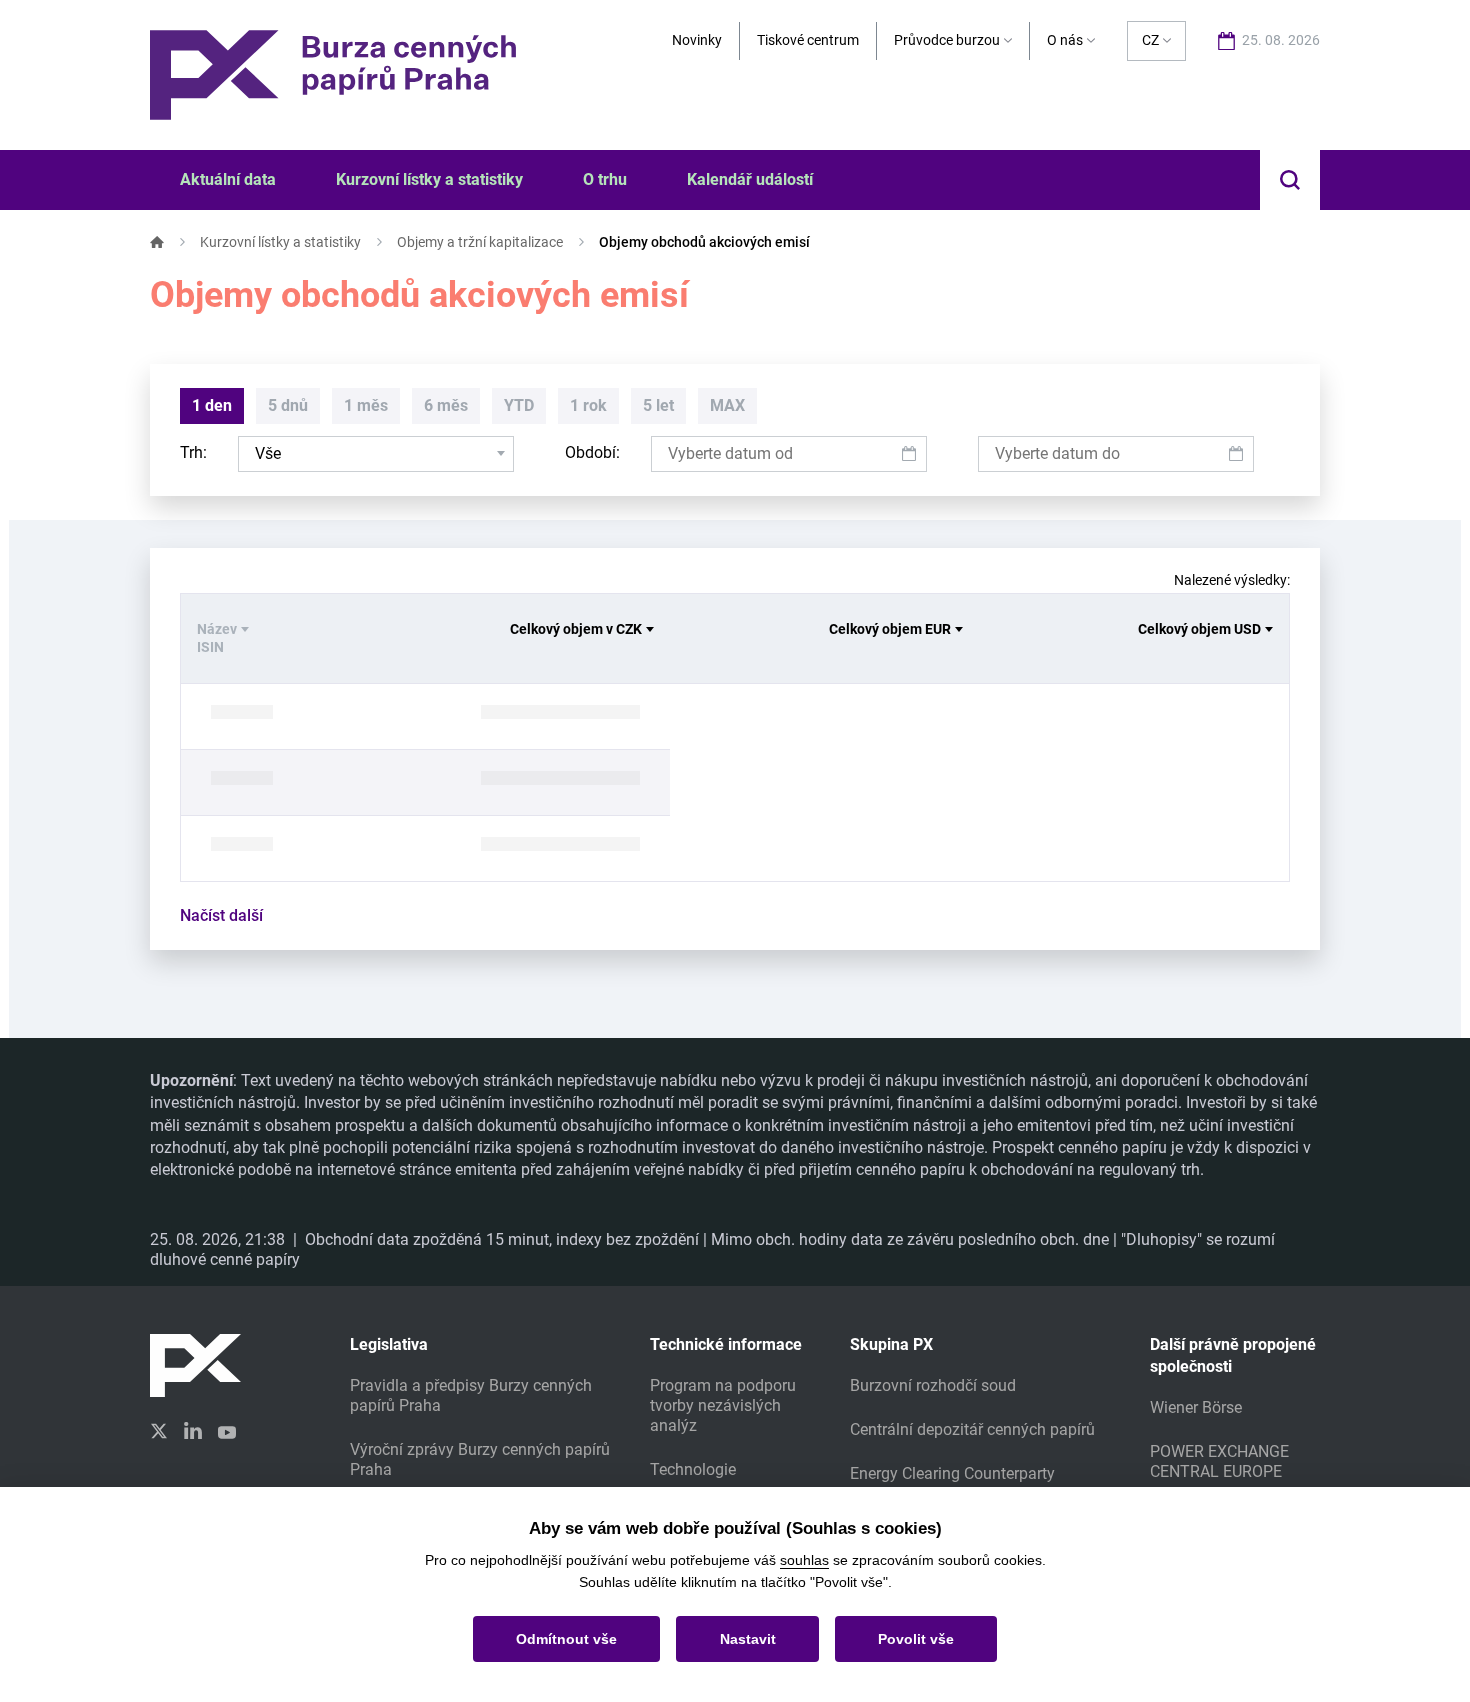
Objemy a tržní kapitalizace (480, 242)
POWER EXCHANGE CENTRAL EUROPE (1219, 1461)
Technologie (693, 1469)
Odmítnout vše (566, 1639)
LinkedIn (193, 1430)
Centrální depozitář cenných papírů (972, 1429)
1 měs (366, 405)
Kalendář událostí (750, 179)
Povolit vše (916, 1639)
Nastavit (748, 1639)
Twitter (159, 1431)
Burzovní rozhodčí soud (933, 1385)
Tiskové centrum (808, 40)
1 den (212, 405)
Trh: (193, 452)
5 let (658, 405)
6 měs (446, 405)
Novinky (697, 40)
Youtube (227, 1430)
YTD (519, 405)
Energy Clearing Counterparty (952, 1473)
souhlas (804, 1560)
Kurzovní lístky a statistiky (280, 242)
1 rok (588, 405)
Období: (592, 452)
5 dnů (288, 405)
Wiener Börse (1196, 1407)
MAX (727, 405)
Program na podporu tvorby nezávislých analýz (723, 1405)
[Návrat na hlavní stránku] (333, 73)
